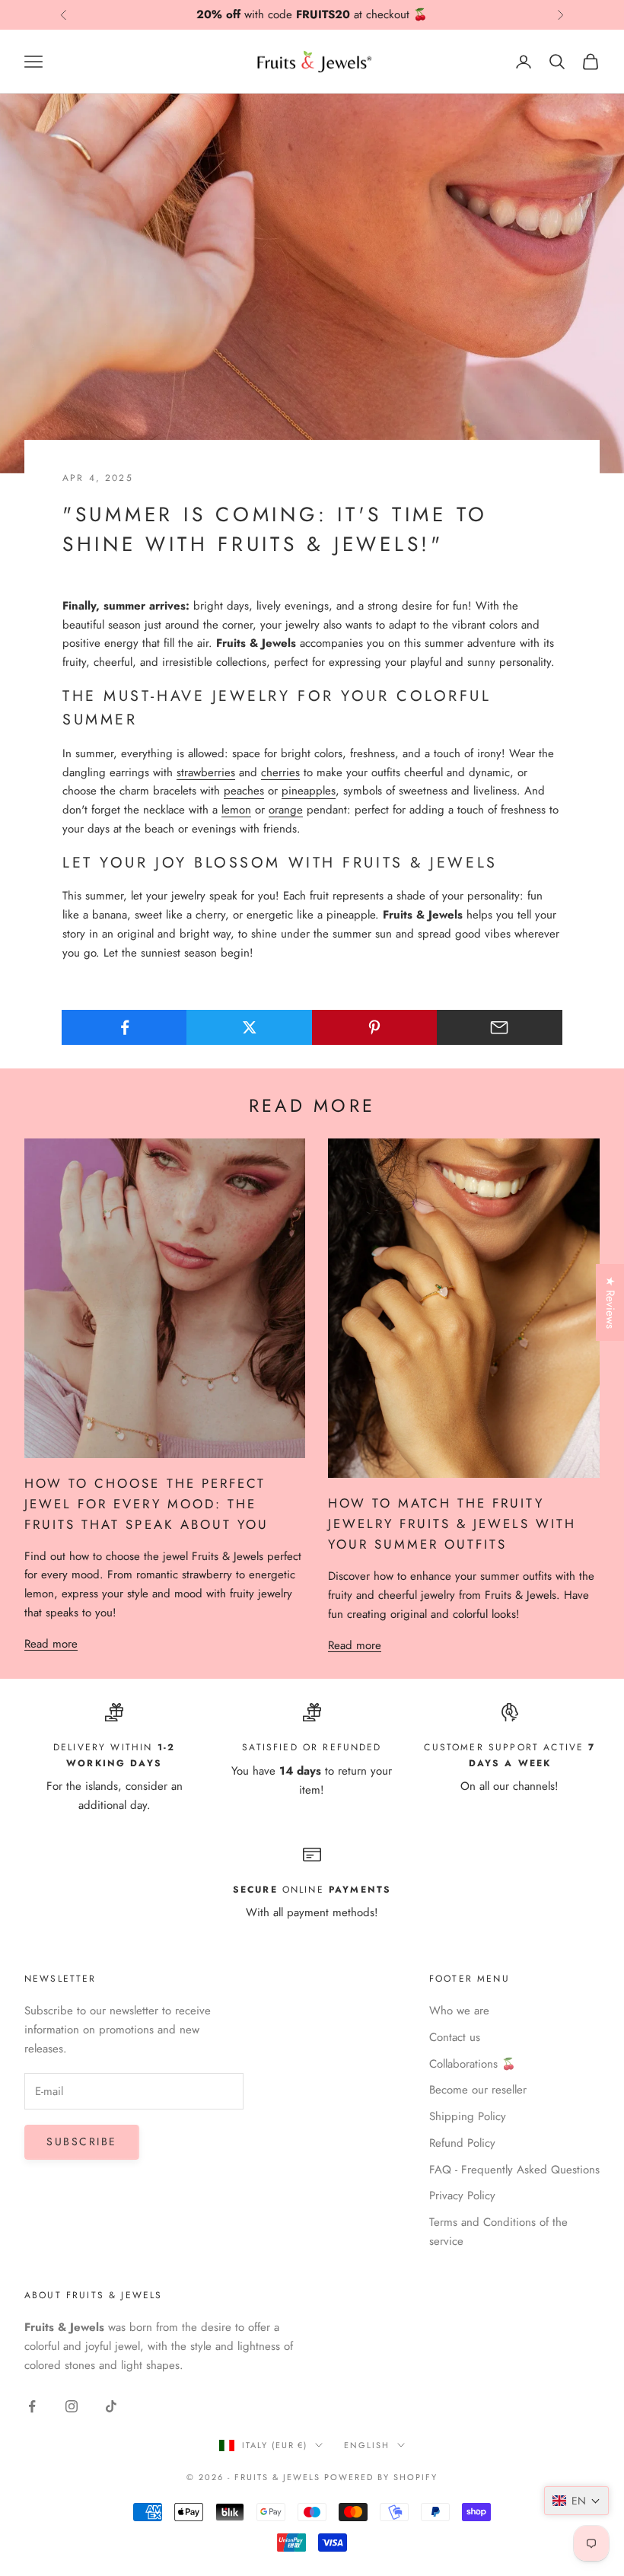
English (367, 2445)
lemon (236, 810)
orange (286, 810)
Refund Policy (462, 2143)
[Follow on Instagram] (72, 2406)
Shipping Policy (468, 2116)
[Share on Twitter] (249, 1027)
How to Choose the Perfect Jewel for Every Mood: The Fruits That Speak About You (146, 1504)
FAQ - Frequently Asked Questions (514, 2170)
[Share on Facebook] (124, 1027)
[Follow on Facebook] (32, 2406)
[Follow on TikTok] (111, 2406)
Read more (51, 1644)
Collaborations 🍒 (473, 2064)
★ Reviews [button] (610, 1302)
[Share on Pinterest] (375, 1027)
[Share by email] (500, 1027)
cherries (280, 772)
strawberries (206, 772)
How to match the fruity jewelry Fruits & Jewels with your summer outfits (452, 1524)
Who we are (459, 2011)
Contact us (455, 2037)
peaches (244, 791)
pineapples (309, 791)
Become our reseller (478, 2090)
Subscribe (82, 2141)
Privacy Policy (462, 2195)
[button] (576, 2501)
